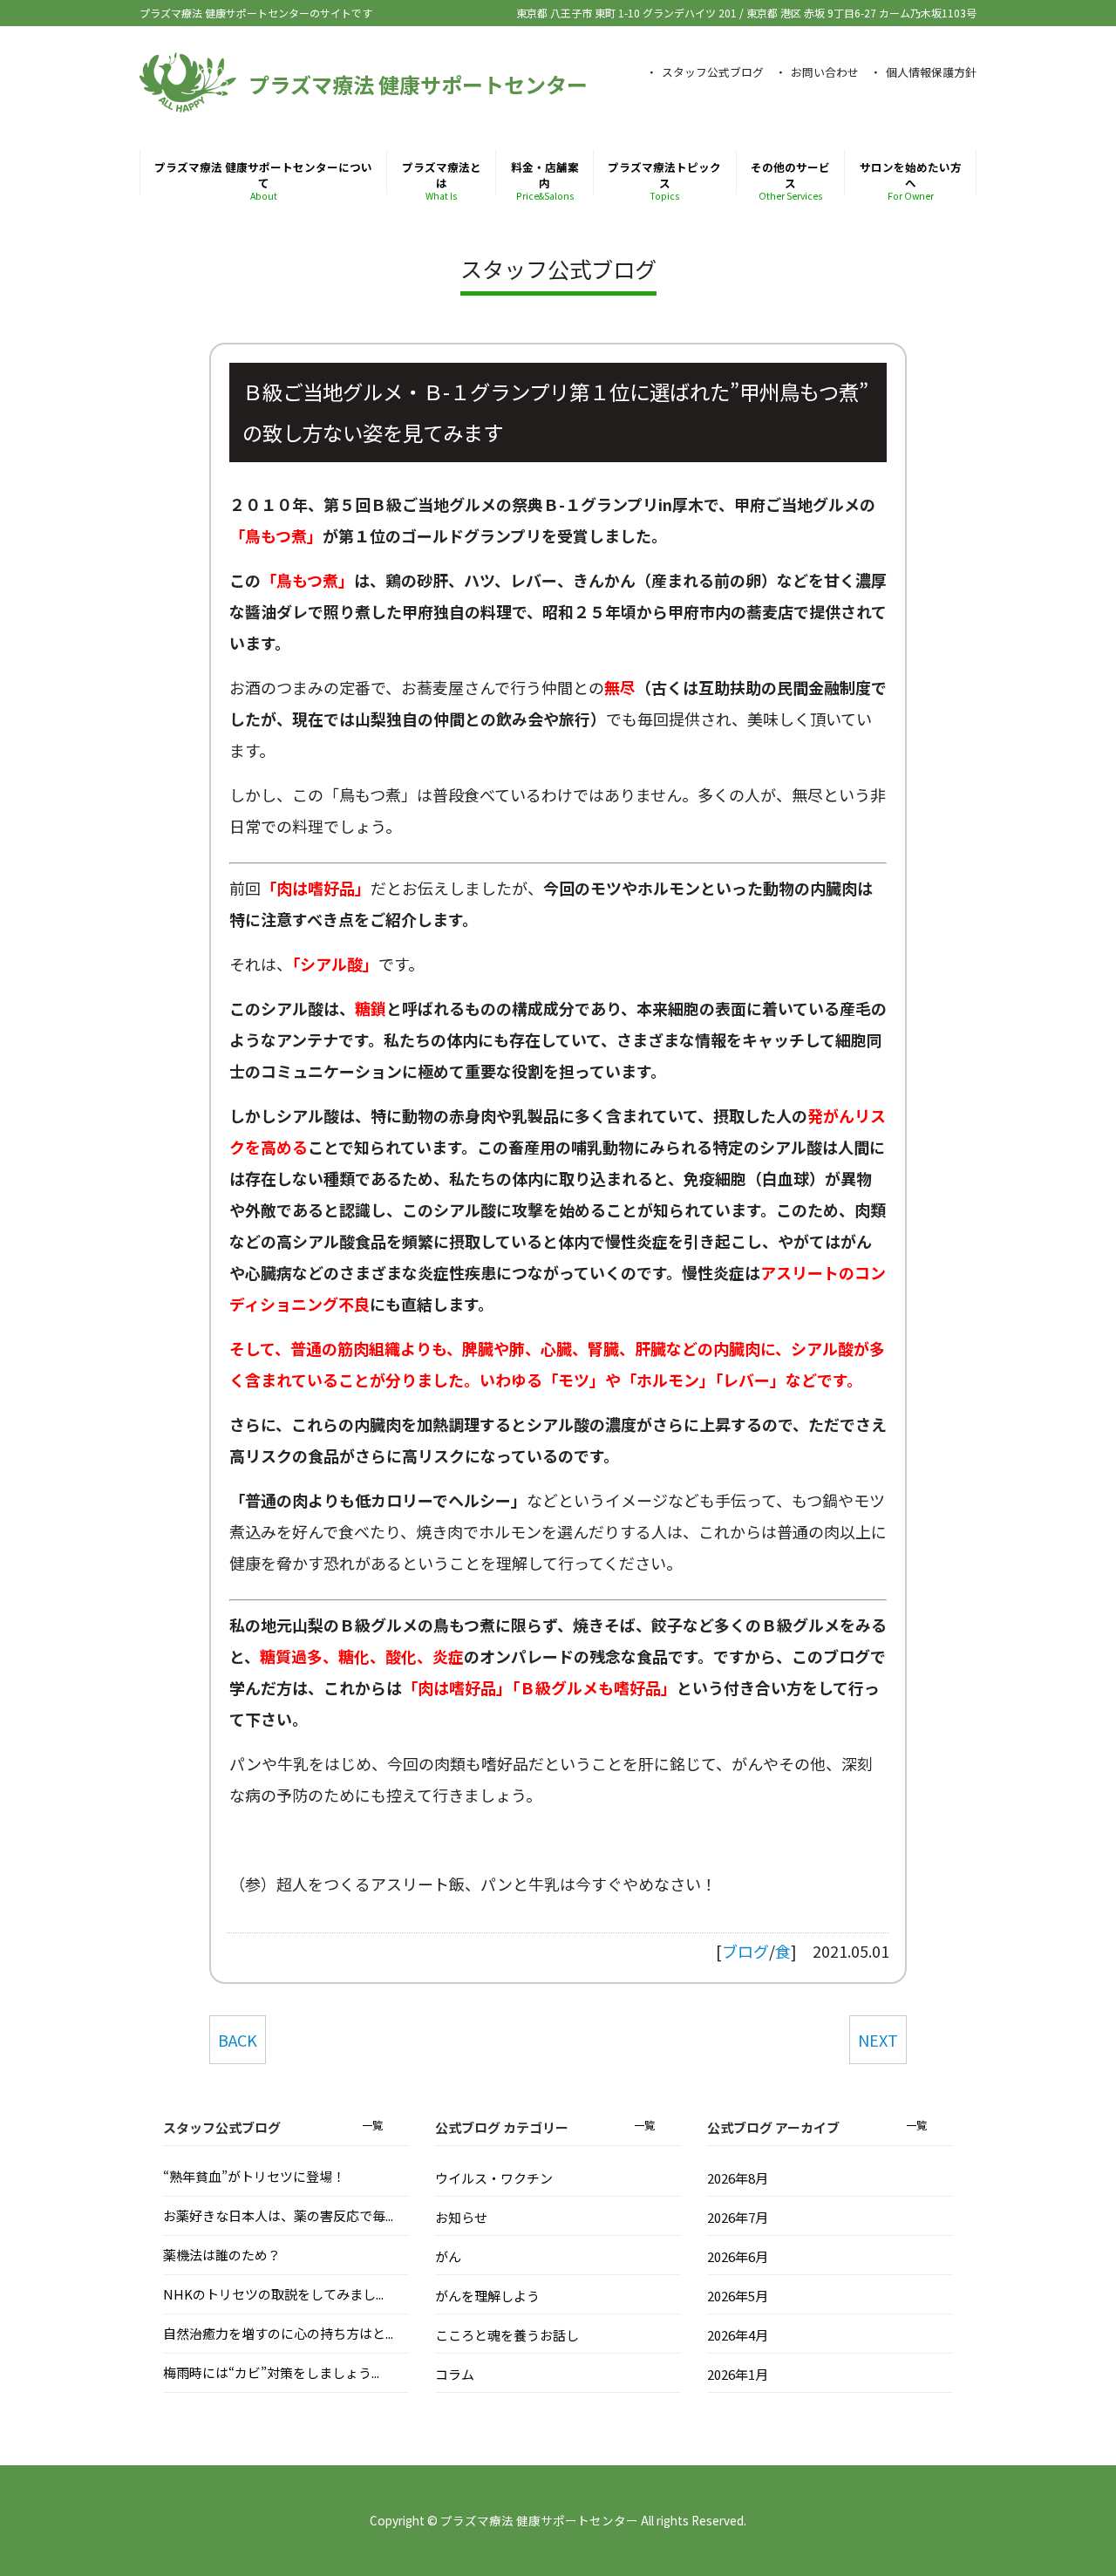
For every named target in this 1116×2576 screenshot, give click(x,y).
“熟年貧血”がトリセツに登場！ (254, 2176)
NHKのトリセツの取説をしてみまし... (273, 2294)
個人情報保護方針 (931, 72)
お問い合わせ (825, 72)
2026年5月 (738, 2296)
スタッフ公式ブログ (713, 72)
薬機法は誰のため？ (222, 2255)
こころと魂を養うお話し (507, 2335)
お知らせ (461, 2217)
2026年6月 (738, 2256)
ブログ (745, 1951)
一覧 (372, 2125)
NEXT (878, 2040)
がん (448, 2256)
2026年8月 (738, 2178)
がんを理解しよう (487, 2296)
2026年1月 (738, 2374)
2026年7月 (738, 2217)
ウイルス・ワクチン (494, 2178)
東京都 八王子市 (626, 13)
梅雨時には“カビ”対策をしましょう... (271, 2372)
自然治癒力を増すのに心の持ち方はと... (278, 2333)
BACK (238, 2040)
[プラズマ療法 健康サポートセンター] (188, 103)
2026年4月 (738, 2335)
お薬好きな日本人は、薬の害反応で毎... (278, 2215)
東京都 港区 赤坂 (861, 13)
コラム (455, 2374)
